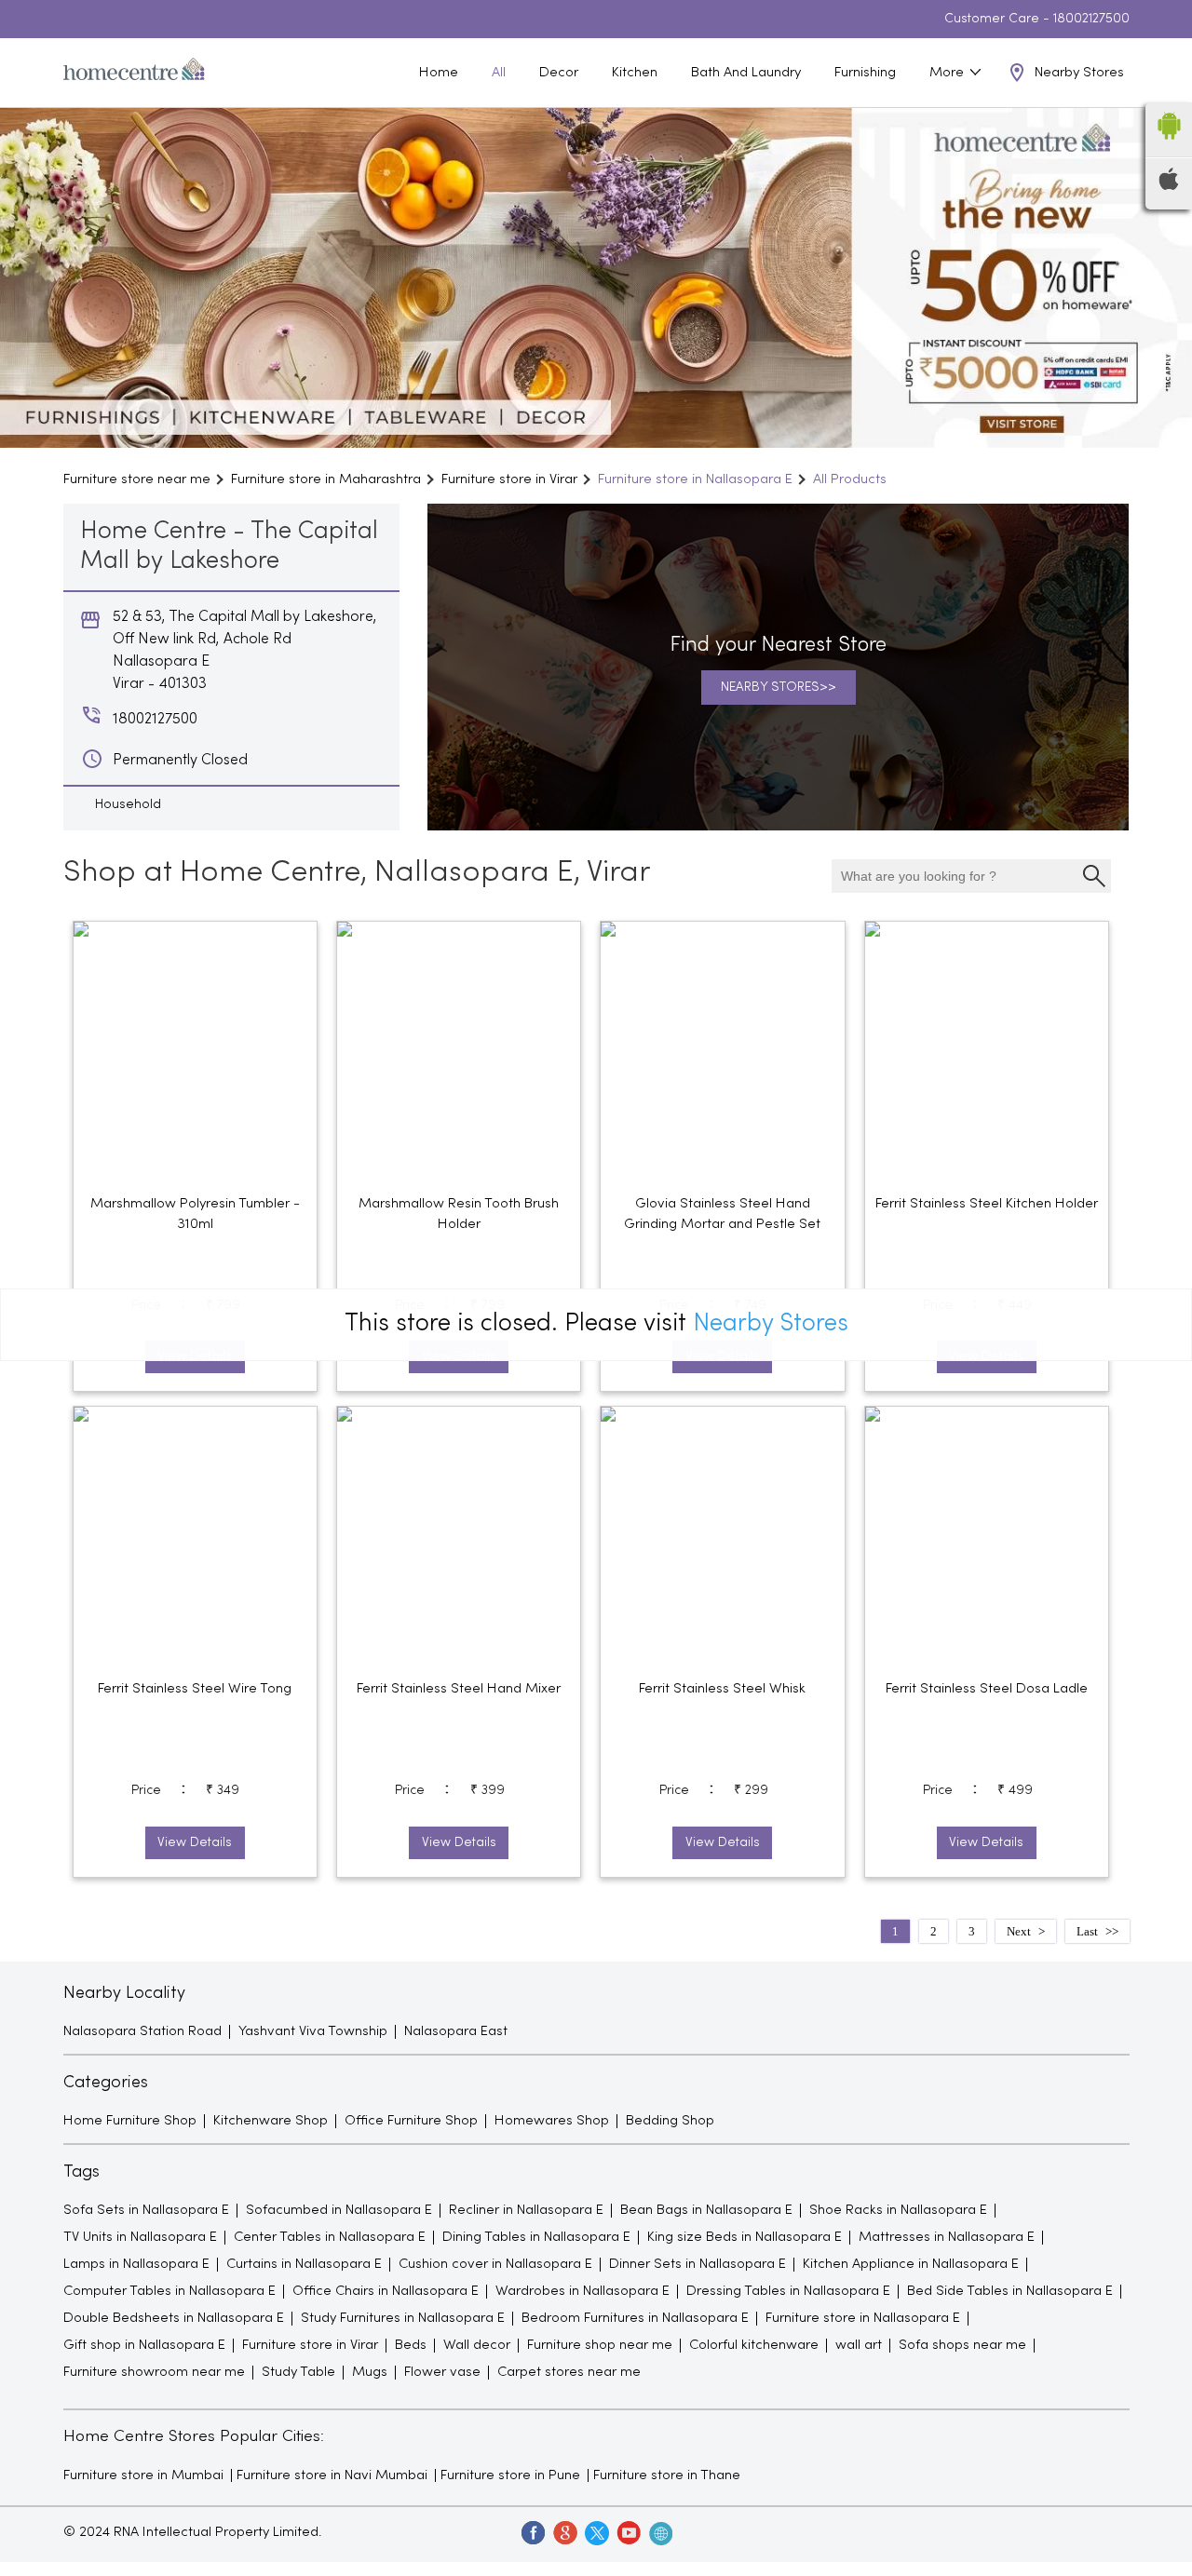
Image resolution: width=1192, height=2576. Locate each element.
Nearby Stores (771, 1324)
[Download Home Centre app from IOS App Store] (1169, 186)
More (948, 73)
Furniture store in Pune (510, 2475)
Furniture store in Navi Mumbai (332, 2475)
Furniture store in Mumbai (143, 2475)
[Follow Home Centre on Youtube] (628, 2532)
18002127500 (1091, 19)
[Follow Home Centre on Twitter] (596, 2532)
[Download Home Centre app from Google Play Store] (1169, 145)
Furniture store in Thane (667, 2475)
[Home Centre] (134, 73)
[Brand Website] (659, 2532)
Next (1019, 1931)
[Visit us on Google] (564, 2532)
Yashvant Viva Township (313, 2031)
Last (1087, 1931)
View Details (195, 1843)
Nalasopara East (456, 2031)
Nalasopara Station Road (142, 2031)
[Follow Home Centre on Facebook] (533, 2532)
